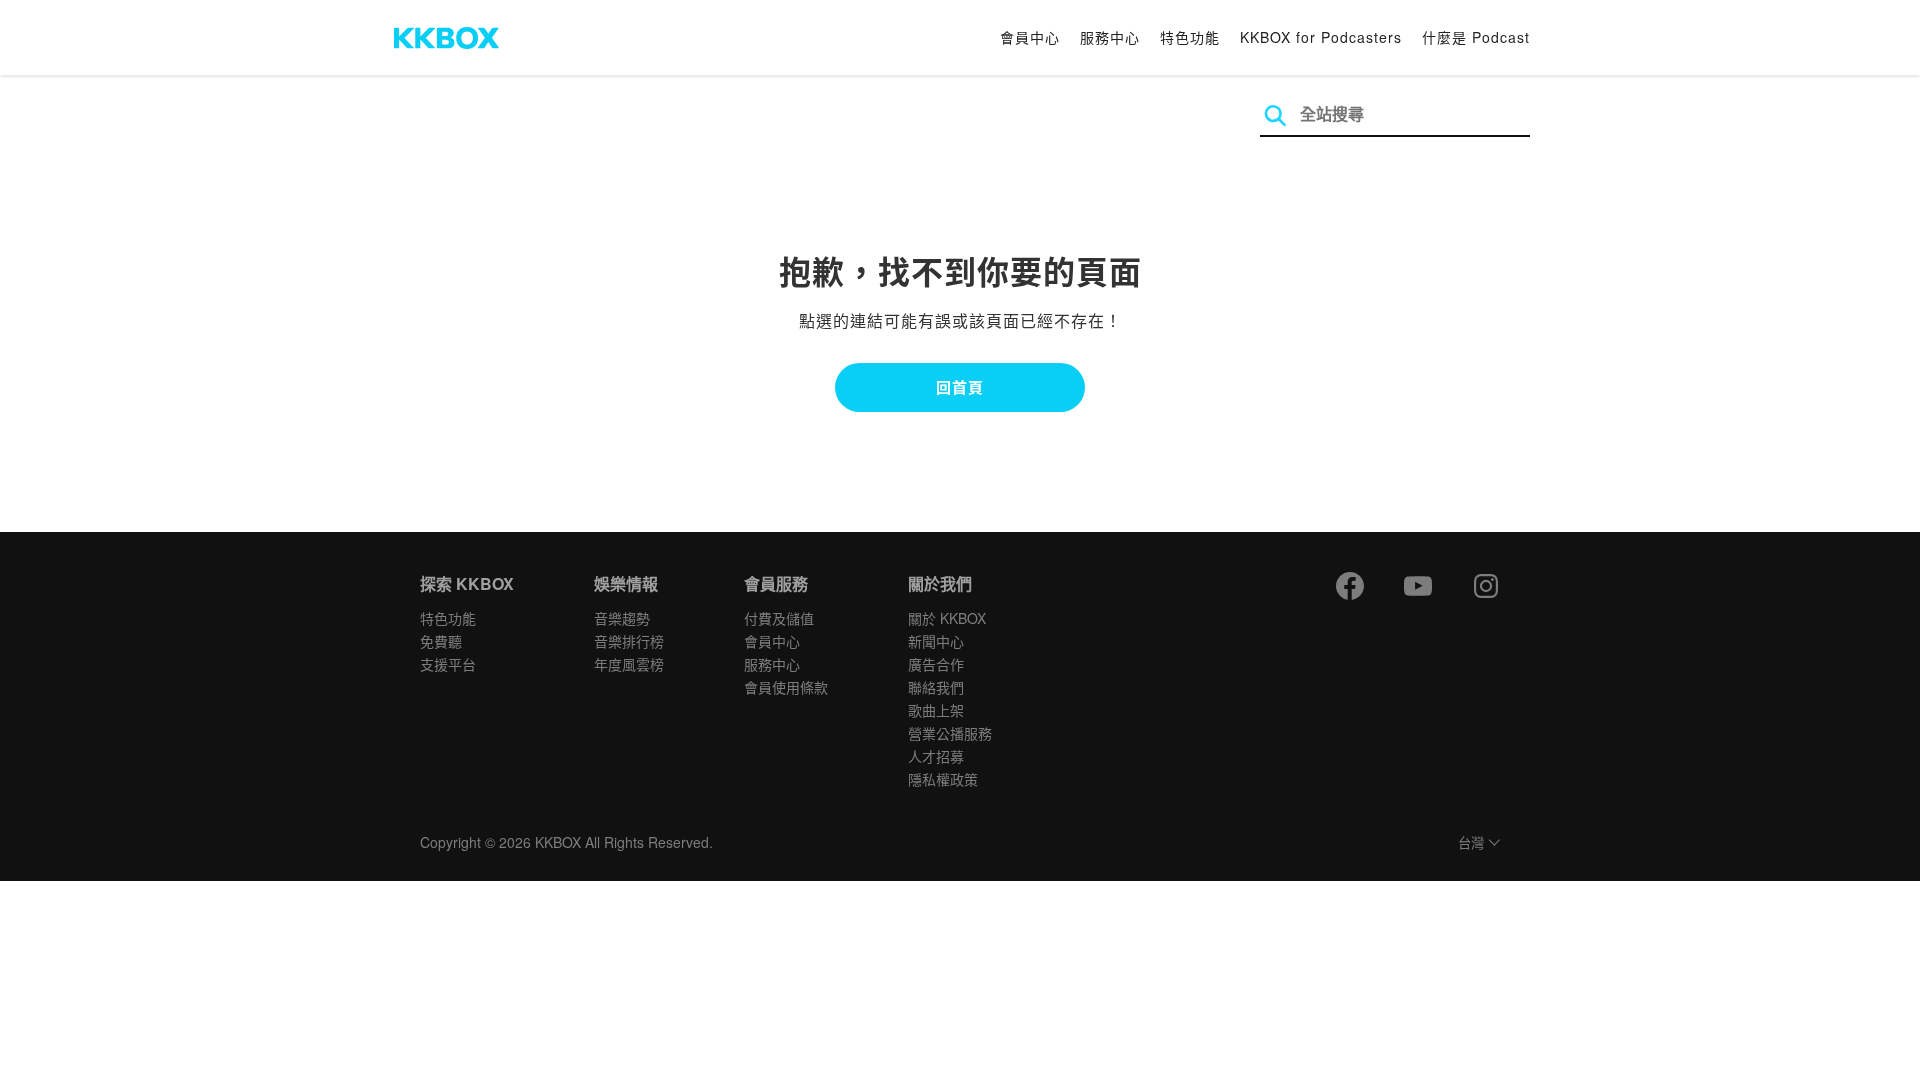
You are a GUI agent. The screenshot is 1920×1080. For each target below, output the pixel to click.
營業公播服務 (950, 733)
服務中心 (1110, 37)
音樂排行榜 (629, 641)
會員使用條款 (786, 687)
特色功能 (1190, 37)
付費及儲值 (779, 618)
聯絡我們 (936, 687)
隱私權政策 (943, 779)
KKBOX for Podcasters (1321, 37)
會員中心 (1030, 37)
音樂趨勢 (622, 618)
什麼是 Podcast (1476, 37)
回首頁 (960, 387)
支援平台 (448, 664)
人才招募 (936, 756)
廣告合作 (936, 664)
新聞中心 (936, 641)
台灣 (1471, 843)
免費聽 (441, 641)
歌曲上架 (936, 710)
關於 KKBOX (947, 618)
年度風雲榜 (629, 664)
